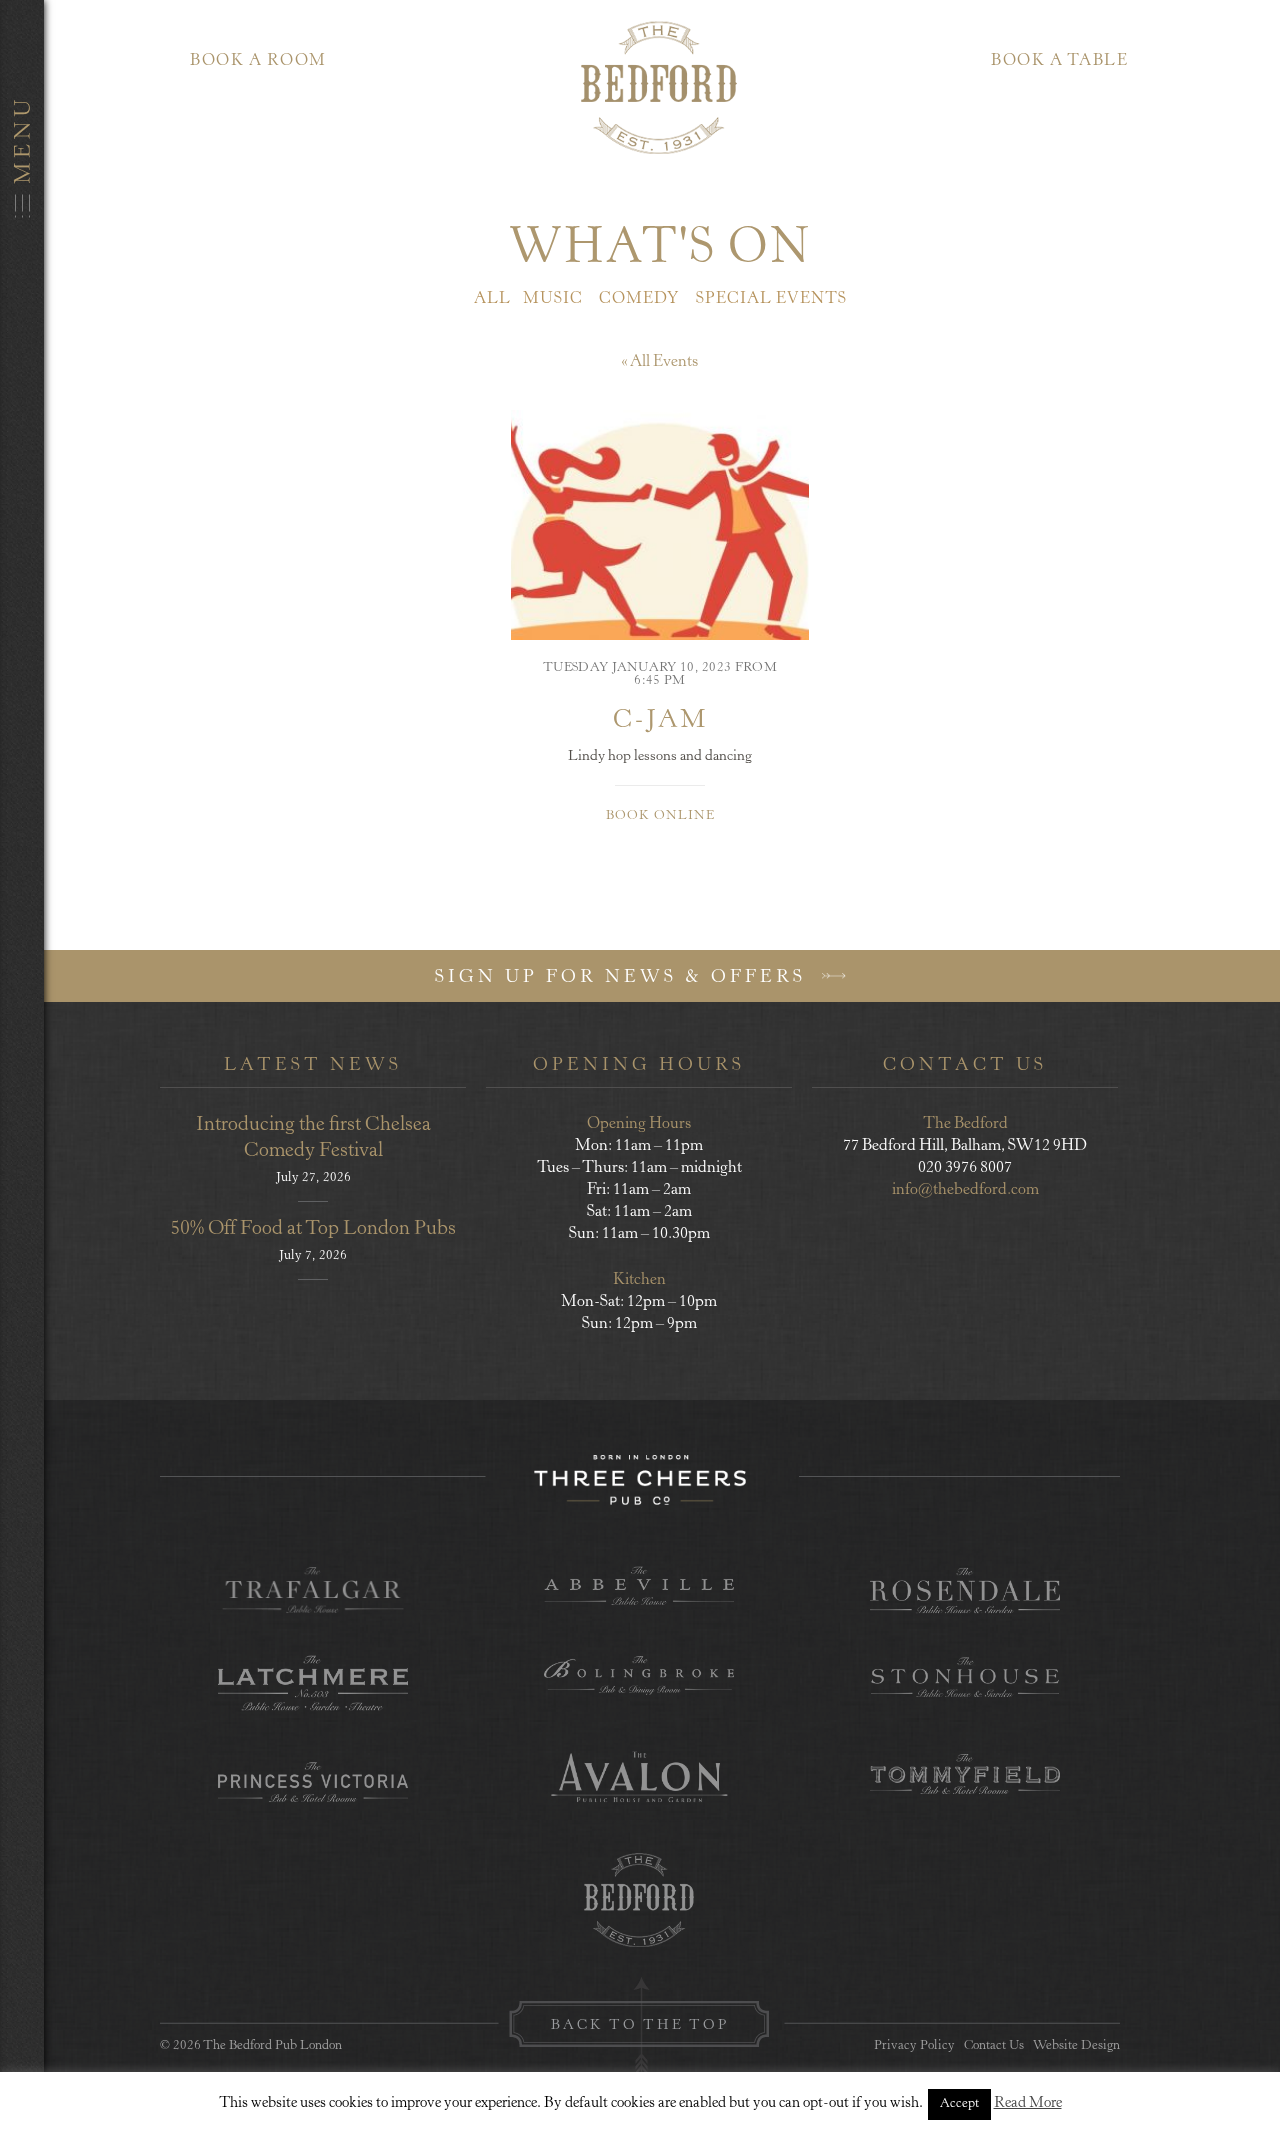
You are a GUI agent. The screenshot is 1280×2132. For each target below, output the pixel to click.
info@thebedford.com (965, 1190)
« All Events (660, 362)
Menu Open (22, 1066)
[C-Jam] (660, 525)
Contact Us (994, 2046)
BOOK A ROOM (258, 61)
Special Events (771, 299)
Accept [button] (959, 2104)
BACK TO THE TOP (640, 2026)
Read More (1028, 2103)
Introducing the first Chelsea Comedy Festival (313, 1138)
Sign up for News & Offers (624, 978)
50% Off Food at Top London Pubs (313, 1229)
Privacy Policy (914, 2046)
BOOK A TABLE (1059, 61)
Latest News (313, 1066)
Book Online (660, 816)
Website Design (1076, 2046)
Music (553, 299)
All (492, 299)
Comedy (639, 299)
